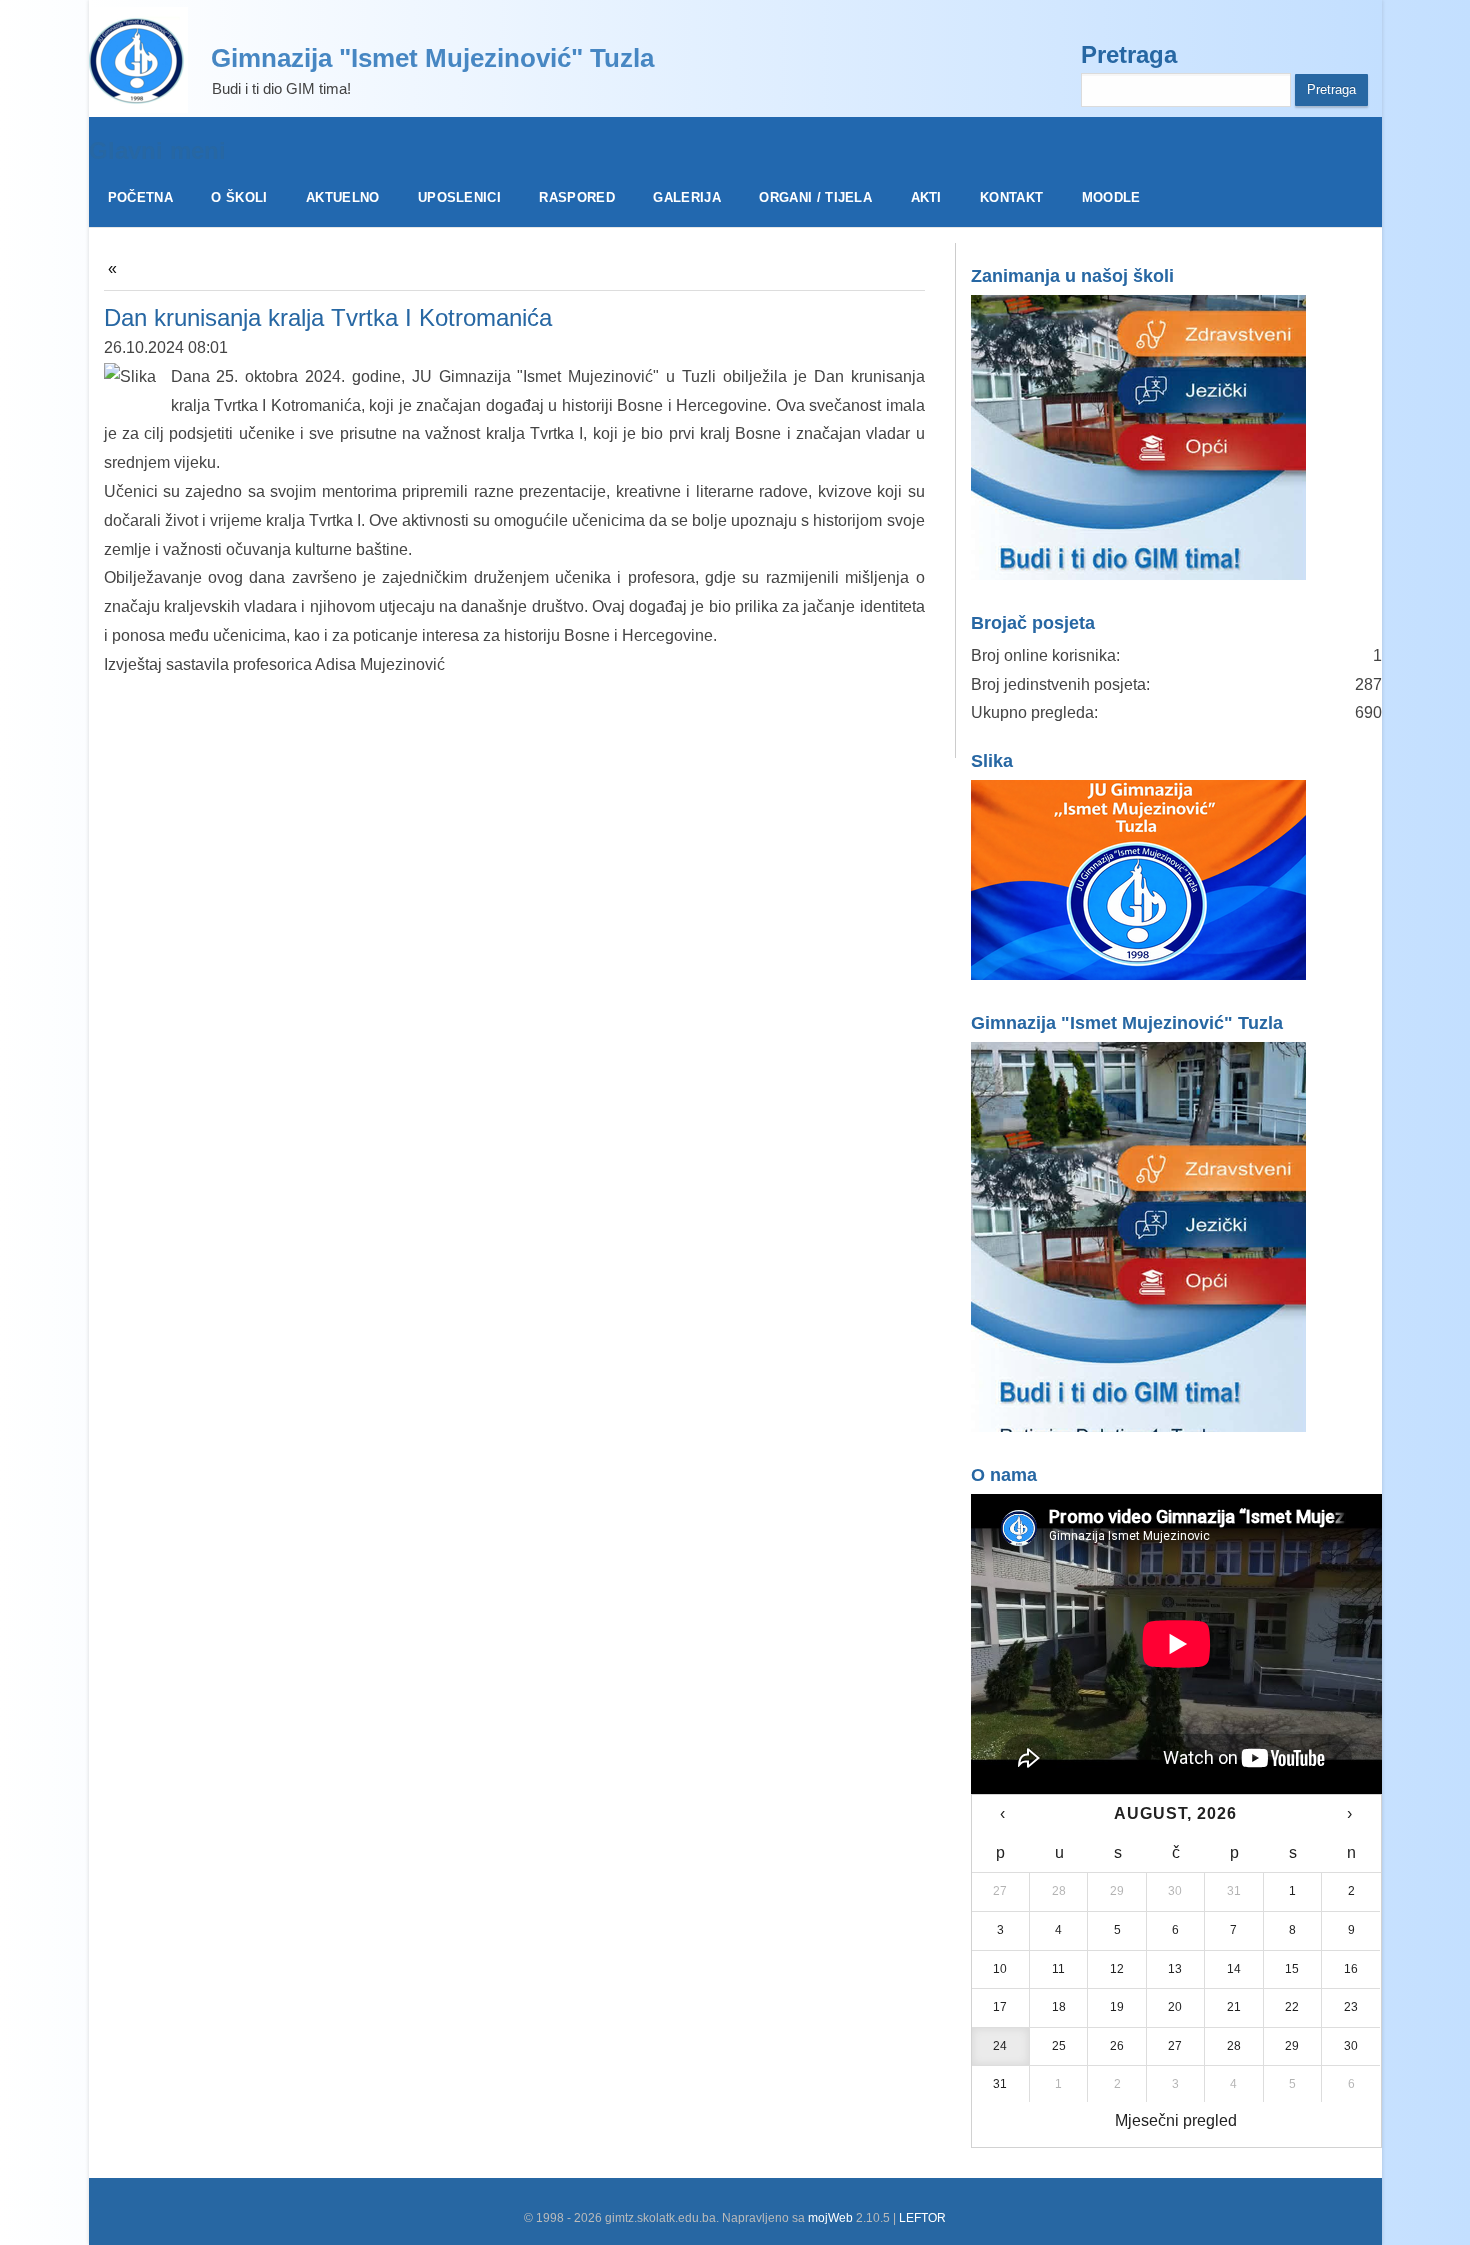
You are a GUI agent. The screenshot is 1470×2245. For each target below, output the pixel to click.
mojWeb (830, 2218)
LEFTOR (922, 2218)
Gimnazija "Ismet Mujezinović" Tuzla (432, 58)
